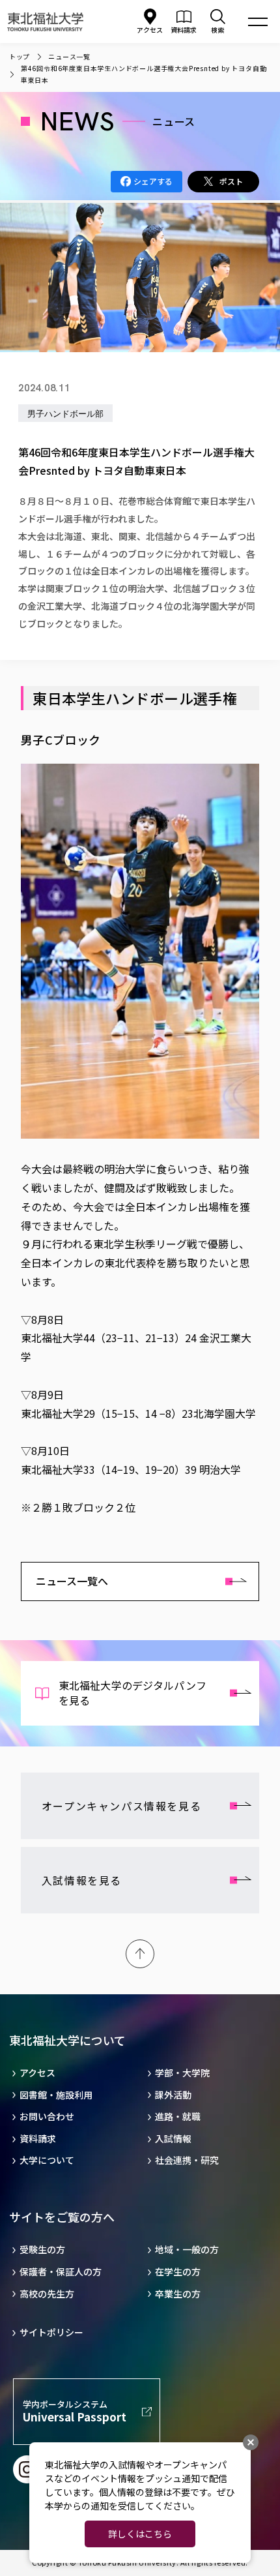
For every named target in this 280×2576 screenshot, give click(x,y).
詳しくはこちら (140, 2534)
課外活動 (173, 2095)
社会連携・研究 (187, 2160)
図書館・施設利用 (56, 2095)
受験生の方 (42, 2250)
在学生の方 (178, 2272)
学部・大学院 (182, 2073)
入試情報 (173, 2139)
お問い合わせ (47, 2117)
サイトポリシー (51, 2332)
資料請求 (38, 2139)
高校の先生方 (47, 2294)
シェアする (153, 181)
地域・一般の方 (187, 2250)
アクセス (150, 30)
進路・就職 (178, 2117)
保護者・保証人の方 (61, 2272)
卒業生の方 (178, 2294)
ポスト (231, 181)
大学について (47, 2160)
